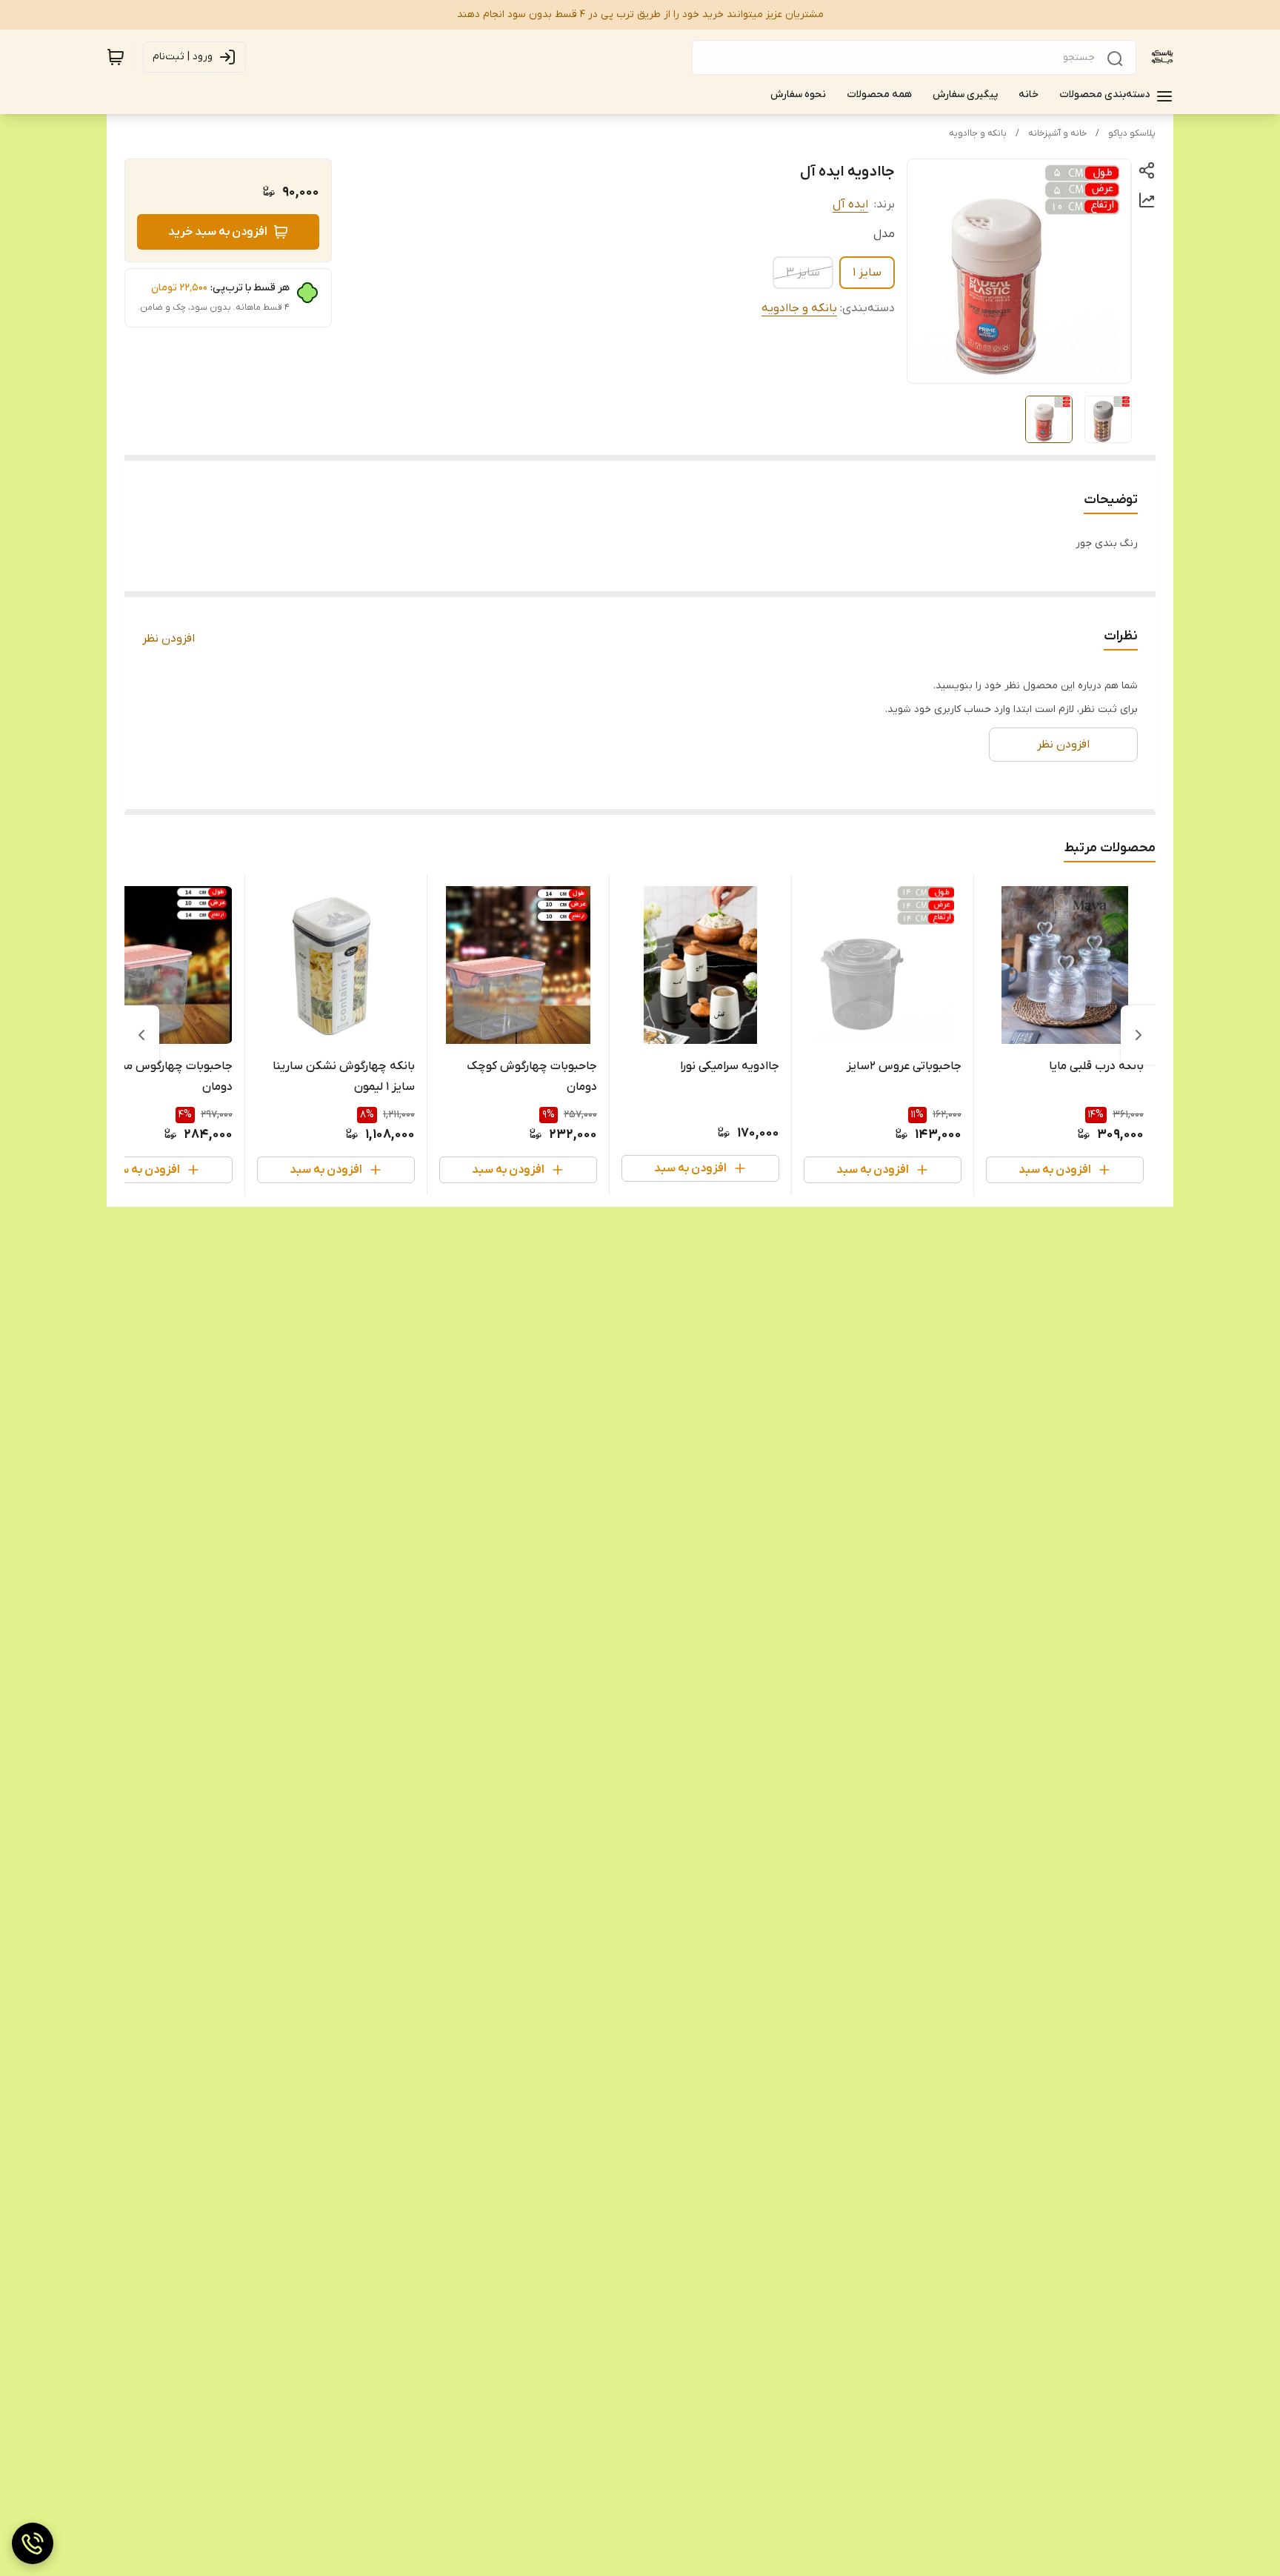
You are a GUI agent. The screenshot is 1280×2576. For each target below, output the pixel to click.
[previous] (1139, 1035)
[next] (141, 1035)
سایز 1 (867, 273)
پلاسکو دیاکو (1132, 133)
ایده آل (850, 204)
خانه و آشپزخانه (1057, 133)
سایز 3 (803, 273)
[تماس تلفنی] (33, 2543)
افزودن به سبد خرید (218, 232)
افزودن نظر (169, 639)
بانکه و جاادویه (978, 133)
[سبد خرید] (116, 57)
